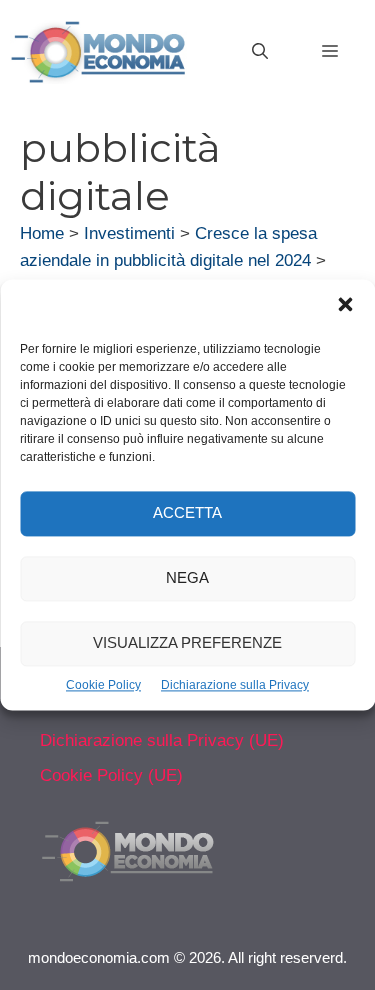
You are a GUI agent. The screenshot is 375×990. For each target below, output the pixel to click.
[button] (345, 307)
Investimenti (129, 233)
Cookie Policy (103, 685)
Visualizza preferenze (187, 643)
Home (42, 233)
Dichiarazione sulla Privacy (235, 685)
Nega (187, 578)
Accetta (187, 513)
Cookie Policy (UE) (111, 775)
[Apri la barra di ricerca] (260, 52)
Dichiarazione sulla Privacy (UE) (162, 740)
